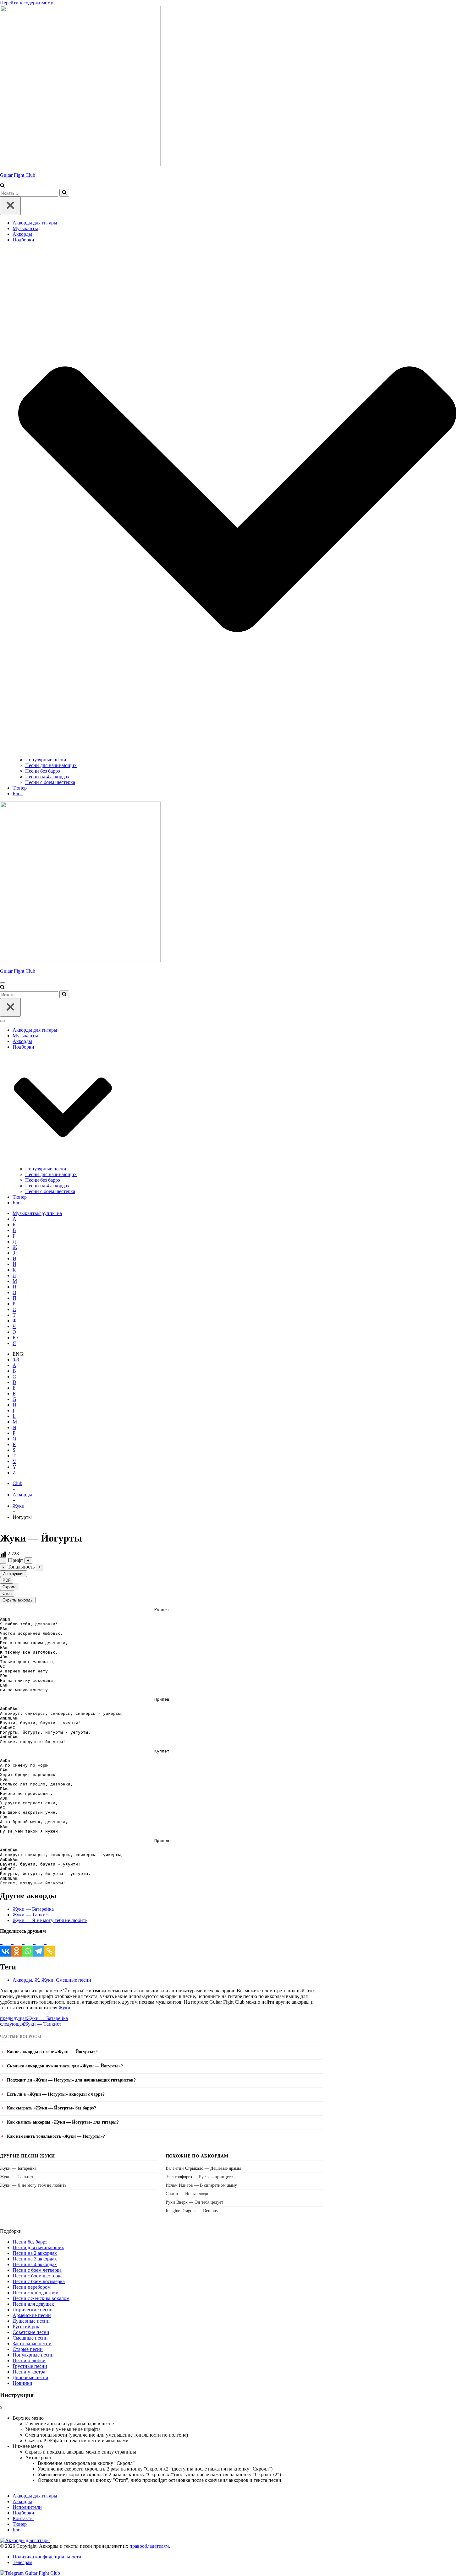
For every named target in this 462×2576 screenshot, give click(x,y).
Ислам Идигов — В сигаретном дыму (201, 2185)
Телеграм (22, 2562)
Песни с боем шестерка (50, 782)
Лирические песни (33, 2310)
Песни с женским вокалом (41, 2298)
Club (17, 1483)
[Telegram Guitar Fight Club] (30, 2573)
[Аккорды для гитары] (25, 2540)
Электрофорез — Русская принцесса (200, 2177)
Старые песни (28, 2349)
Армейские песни (32, 2315)
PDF (7, 1580)
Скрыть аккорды (18, 1600)
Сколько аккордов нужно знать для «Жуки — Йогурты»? (65, 2066)
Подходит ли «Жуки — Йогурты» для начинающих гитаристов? (71, 2080)
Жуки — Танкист (31, 1915)
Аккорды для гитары (35, 223)
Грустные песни (30, 2366)
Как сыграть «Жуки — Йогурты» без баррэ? (52, 2108)
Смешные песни (74, 1980)
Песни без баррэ (43, 771)
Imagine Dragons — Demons (192, 2211)
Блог (18, 794)
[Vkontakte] (5, 1945)
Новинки (22, 2383)
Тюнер (20, 788)
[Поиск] (2, 186)
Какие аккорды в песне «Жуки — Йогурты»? (52, 2052)
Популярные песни (46, 760)
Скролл (10, 1587)
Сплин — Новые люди (187, 2194)
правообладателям (149, 2546)
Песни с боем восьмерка (39, 2281)
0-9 (16, 1360)
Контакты (23, 2518)
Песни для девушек (33, 2304)
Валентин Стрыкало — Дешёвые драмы (203, 2168)
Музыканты (25, 228)
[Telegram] (38, 1945)
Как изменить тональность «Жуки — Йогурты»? (56, 2136)
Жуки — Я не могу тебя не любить (50, 1920)
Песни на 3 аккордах (35, 2259)
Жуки (19, 1506)
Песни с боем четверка (37, 2270)
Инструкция (14, 1574)
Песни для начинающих (51, 765)
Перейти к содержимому (27, 3)
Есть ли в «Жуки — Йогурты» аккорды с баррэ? (56, 2094)
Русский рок (26, 2327)
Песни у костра (29, 2372)
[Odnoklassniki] (16, 1945)
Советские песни (31, 2332)
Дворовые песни (30, 2377)
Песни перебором (32, 2287)
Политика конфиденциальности (47, 2557)
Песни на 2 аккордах (35, 2253)
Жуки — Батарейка (33, 1909)
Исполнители (27, 2507)
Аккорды (22, 234)
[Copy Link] (49, 1945)
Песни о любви (29, 2360)
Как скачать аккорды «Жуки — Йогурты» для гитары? (63, 2122)
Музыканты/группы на (37, 1213)
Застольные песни (32, 2344)
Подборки (23, 2513)
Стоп (7, 1593)
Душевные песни (31, 2321)
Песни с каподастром (36, 2293)
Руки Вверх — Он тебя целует (194, 2202)
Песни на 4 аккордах (47, 777)
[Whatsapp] (27, 1945)
